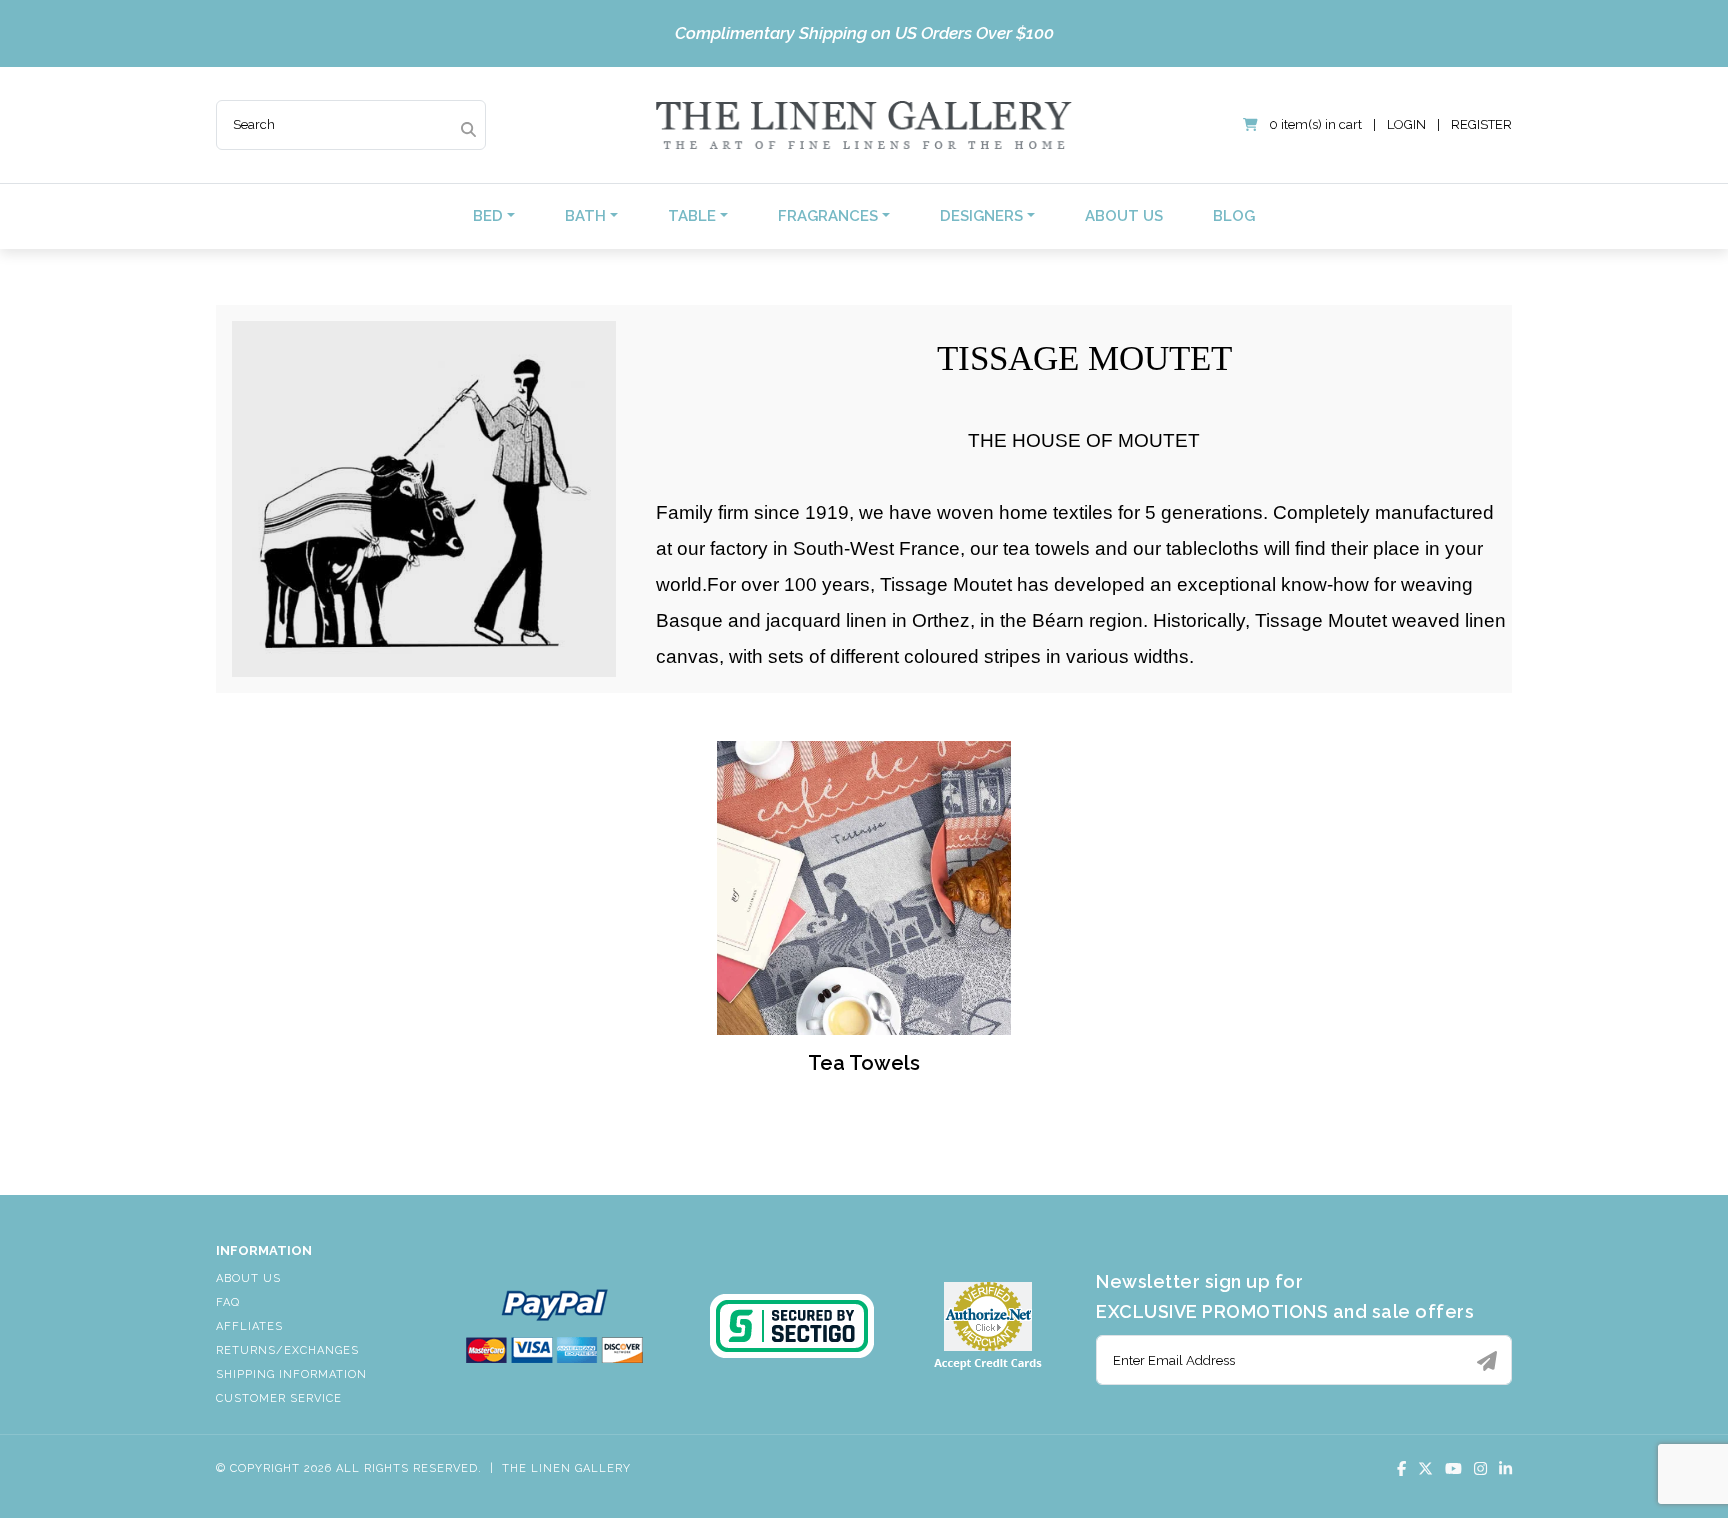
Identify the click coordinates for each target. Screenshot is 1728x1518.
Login (1406, 124)
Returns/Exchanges (287, 1350)
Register (1481, 124)
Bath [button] (585, 216)
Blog (1234, 216)
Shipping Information (291, 1374)
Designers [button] (981, 216)
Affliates (249, 1326)
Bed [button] (488, 216)
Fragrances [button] (828, 216)
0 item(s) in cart (1315, 124)
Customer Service (279, 1398)
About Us (1124, 216)
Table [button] (692, 216)
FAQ (228, 1302)
